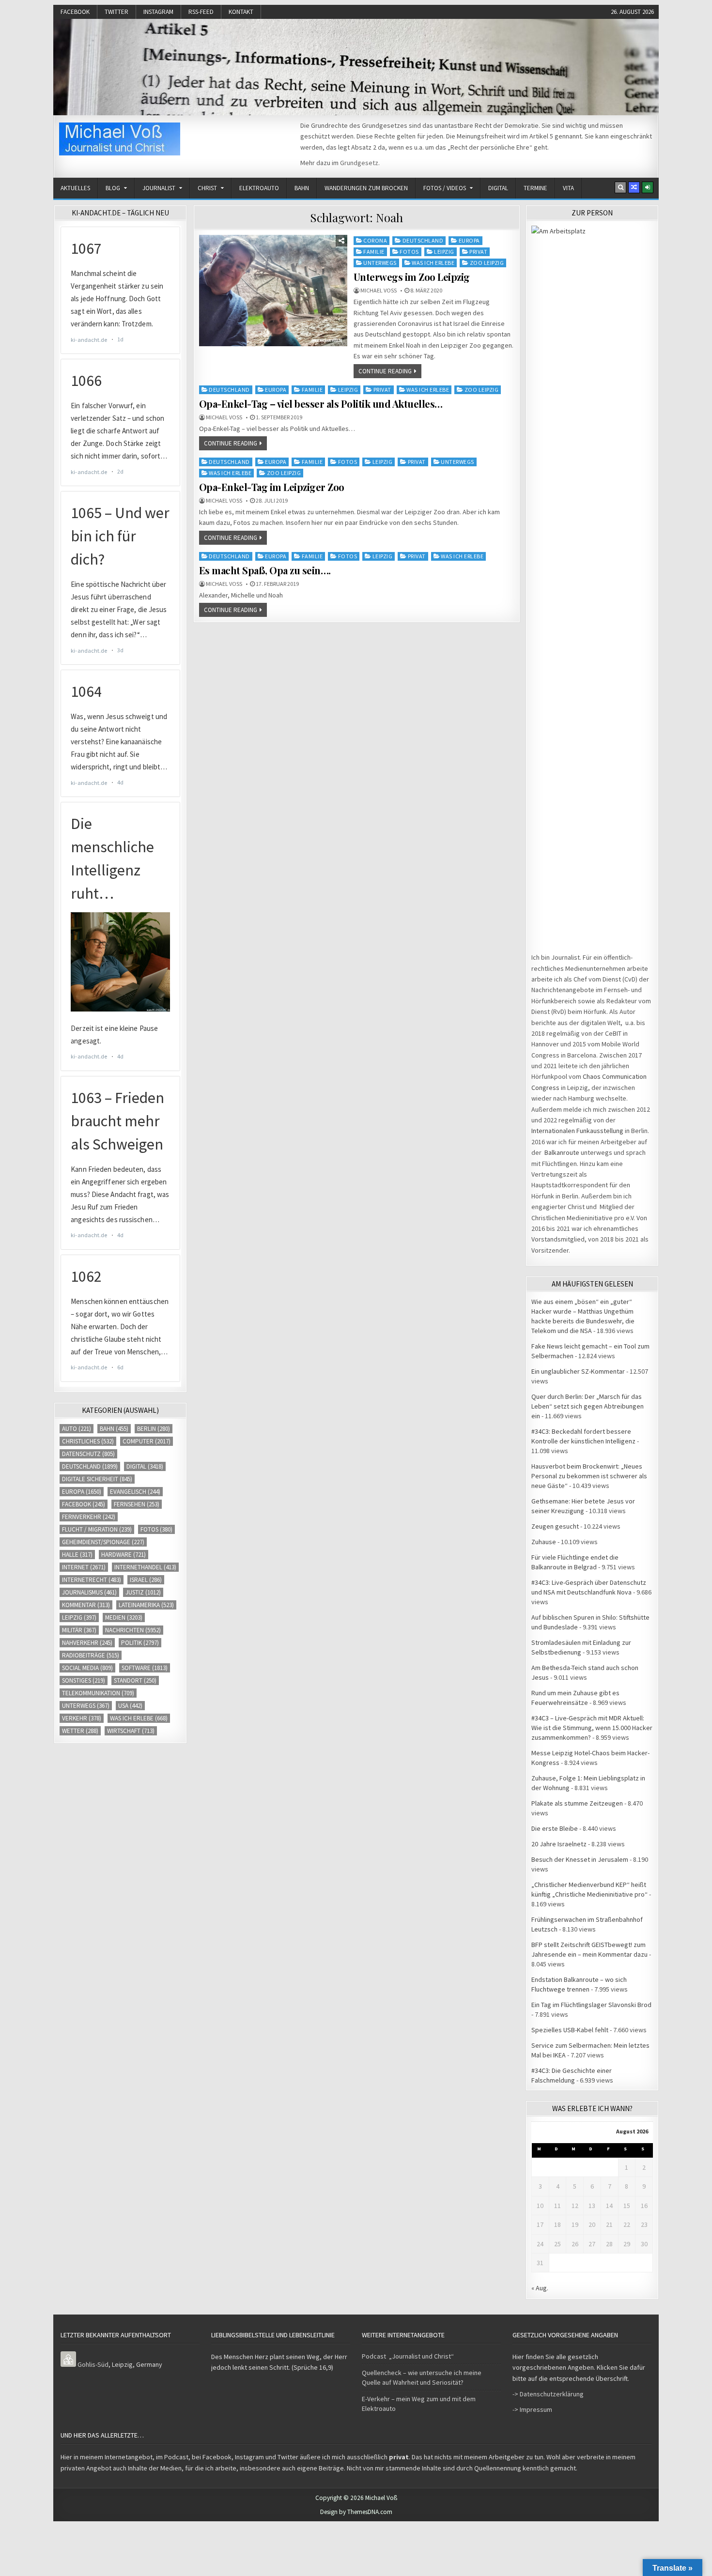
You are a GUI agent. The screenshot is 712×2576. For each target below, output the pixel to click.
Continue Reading (385, 371)
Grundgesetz (359, 163)
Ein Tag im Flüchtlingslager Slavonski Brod (591, 2005)
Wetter (80, 1731)
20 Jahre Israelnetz (559, 1844)
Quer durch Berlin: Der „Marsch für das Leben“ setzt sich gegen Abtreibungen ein (588, 1406)
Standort (135, 1680)
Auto (77, 1429)
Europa (469, 240)
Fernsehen (137, 1504)
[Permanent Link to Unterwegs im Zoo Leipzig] (273, 291)
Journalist (159, 188)
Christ (207, 188)
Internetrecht (92, 1580)
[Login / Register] (648, 187)
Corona (375, 240)
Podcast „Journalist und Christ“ (408, 2356)
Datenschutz (88, 1454)
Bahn (302, 188)
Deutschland (423, 240)
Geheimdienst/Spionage (103, 1542)
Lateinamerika (146, 1605)
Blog (113, 188)
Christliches (88, 1441)
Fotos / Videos (445, 188)
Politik (140, 1643)
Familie (374, 252)
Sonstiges (84, 1680)
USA (130, 1706)
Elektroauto (259, 188)
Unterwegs (380, 263)
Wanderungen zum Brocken (366, 188)
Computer (147, 1441)
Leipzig (444, 252)
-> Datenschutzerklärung (548, 2394)
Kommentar (86, 1605)
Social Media (87, 1668)
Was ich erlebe (433, 263)
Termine (535, 188)
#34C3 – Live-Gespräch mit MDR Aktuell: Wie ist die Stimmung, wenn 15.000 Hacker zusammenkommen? (592, 1728)
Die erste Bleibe (555, 1828)
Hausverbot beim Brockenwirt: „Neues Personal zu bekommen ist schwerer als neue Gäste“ (589, 1476)
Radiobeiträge (91, 1655)
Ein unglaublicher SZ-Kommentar (578, 1371)
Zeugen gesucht (555, 1526)
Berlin (154, 1429)
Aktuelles (75, 188)
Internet (84, 1567)
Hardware (124, 1555)
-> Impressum (532, 2409)
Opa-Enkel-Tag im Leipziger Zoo (272, 487)
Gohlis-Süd (93, 2364)
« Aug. (540, 2288)
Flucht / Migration (97, 1529)
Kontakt (241, 12)
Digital (498, 188)
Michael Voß (379, 291)
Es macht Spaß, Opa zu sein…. (265, 570)
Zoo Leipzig (487, 263)
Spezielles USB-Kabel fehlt (570, 2030)
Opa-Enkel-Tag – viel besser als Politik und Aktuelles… (321, 404)
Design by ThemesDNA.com (356, 2512)
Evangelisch (135, 1492)
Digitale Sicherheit (97, 1479)
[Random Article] (634, 187)
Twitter (116, 12)
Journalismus (89, 1592)
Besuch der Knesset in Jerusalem (580, 1859)
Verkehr (82, 1718)
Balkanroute (562, 1152)
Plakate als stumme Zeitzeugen (577, 1803)
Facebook (75, 12)
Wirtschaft (131, 1731)
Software (145, 1668)
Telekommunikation (98, 1693)
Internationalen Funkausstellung (577, 1131)
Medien (124, 1618)
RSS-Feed (201, 12)
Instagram (158, 12)
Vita (568, 188)
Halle (77, 1555)
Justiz (143, 1592)
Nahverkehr (87, 1643)
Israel (146, 1580)
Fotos (409, 252)
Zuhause (544, 1542)
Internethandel (145, 1567)
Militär (79, 1630)
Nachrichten (133, 1630)
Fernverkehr (89, 1517)
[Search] (620, 187)
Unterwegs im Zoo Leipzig (412, 277)
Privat (478, 252)
